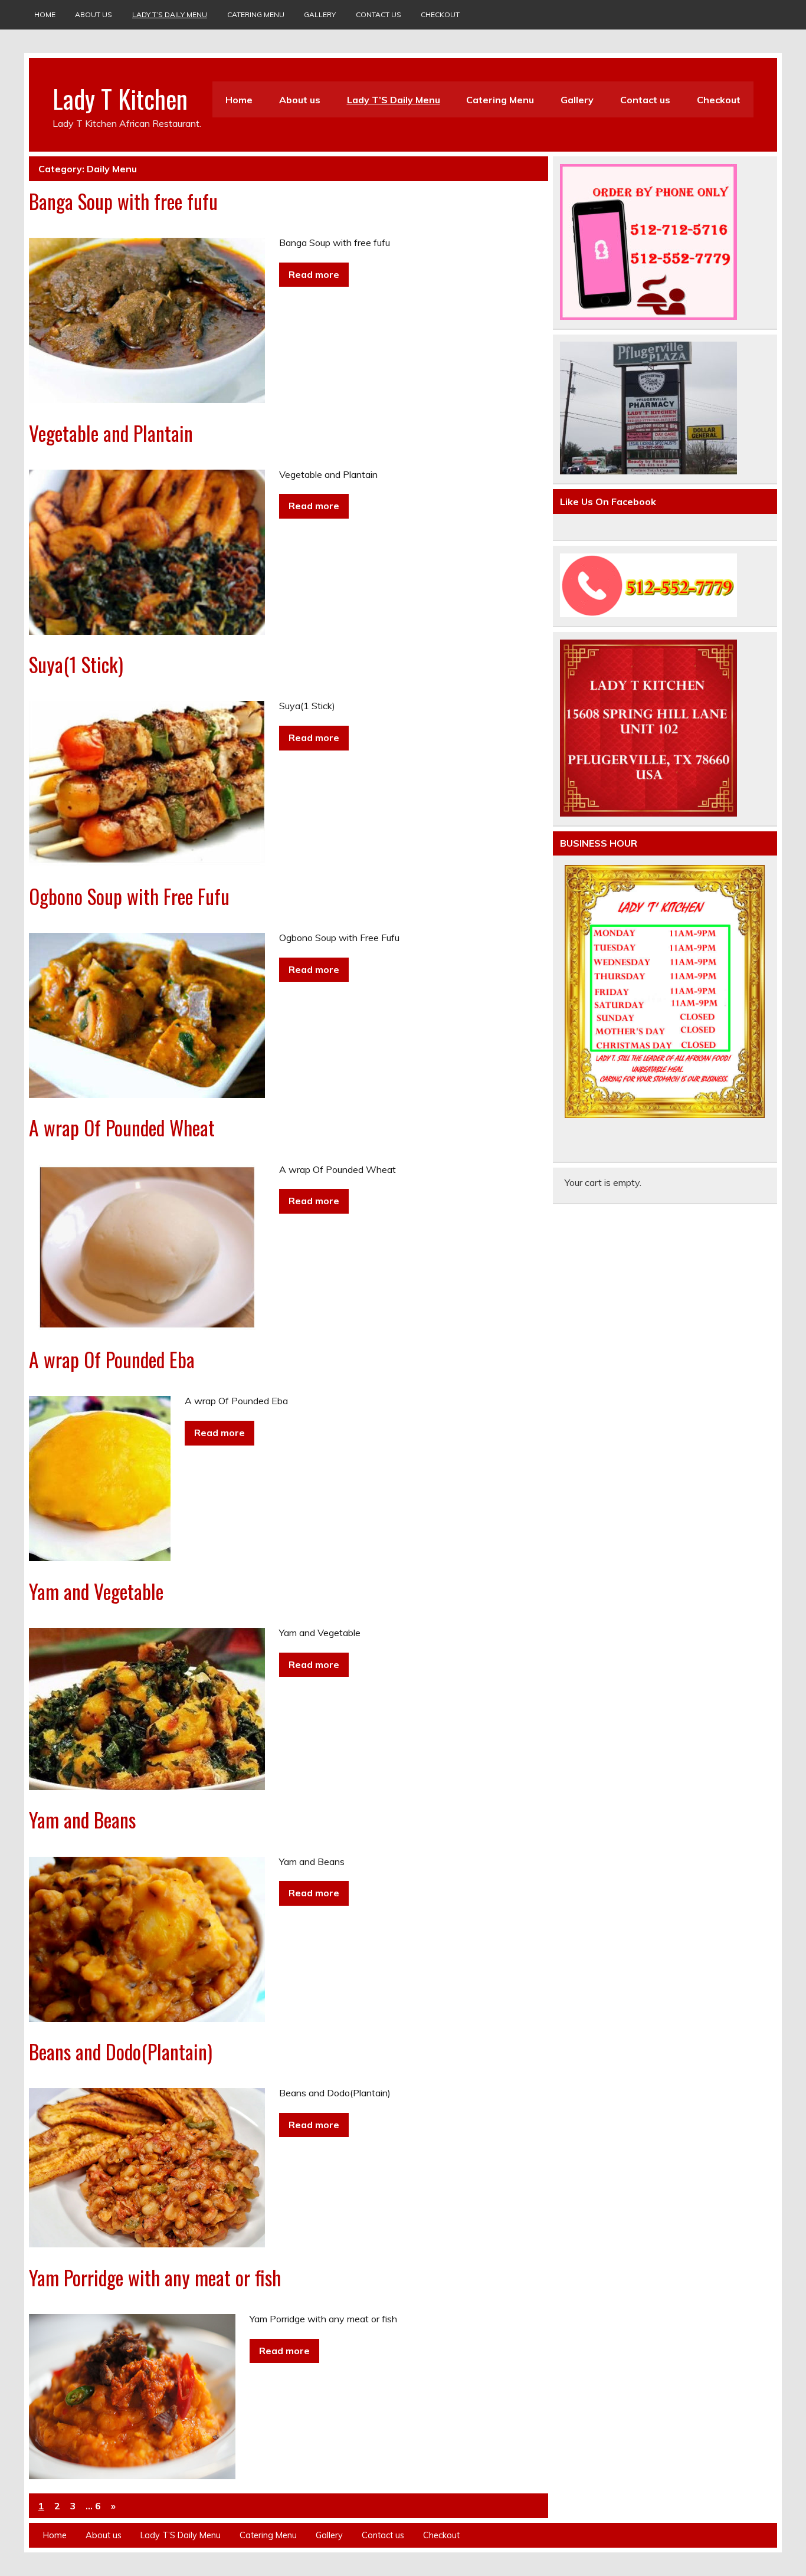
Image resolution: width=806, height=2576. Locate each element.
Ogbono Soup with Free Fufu (129, 896)
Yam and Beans (82, 1820)
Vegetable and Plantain (111, 433)
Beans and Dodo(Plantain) (121, 2051)
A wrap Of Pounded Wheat (122, 1128)
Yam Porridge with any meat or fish (155, 2277)
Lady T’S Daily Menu (170, 14)
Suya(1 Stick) (76, 664)
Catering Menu (256, 14)
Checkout (440, 14)
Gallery (320, 14)
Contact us (379, 14)
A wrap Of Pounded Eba (112, 1359)
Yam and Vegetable (96, 1591)
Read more (314, 274)
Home (45, 14)
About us (94, 14)
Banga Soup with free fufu (123, 201)
